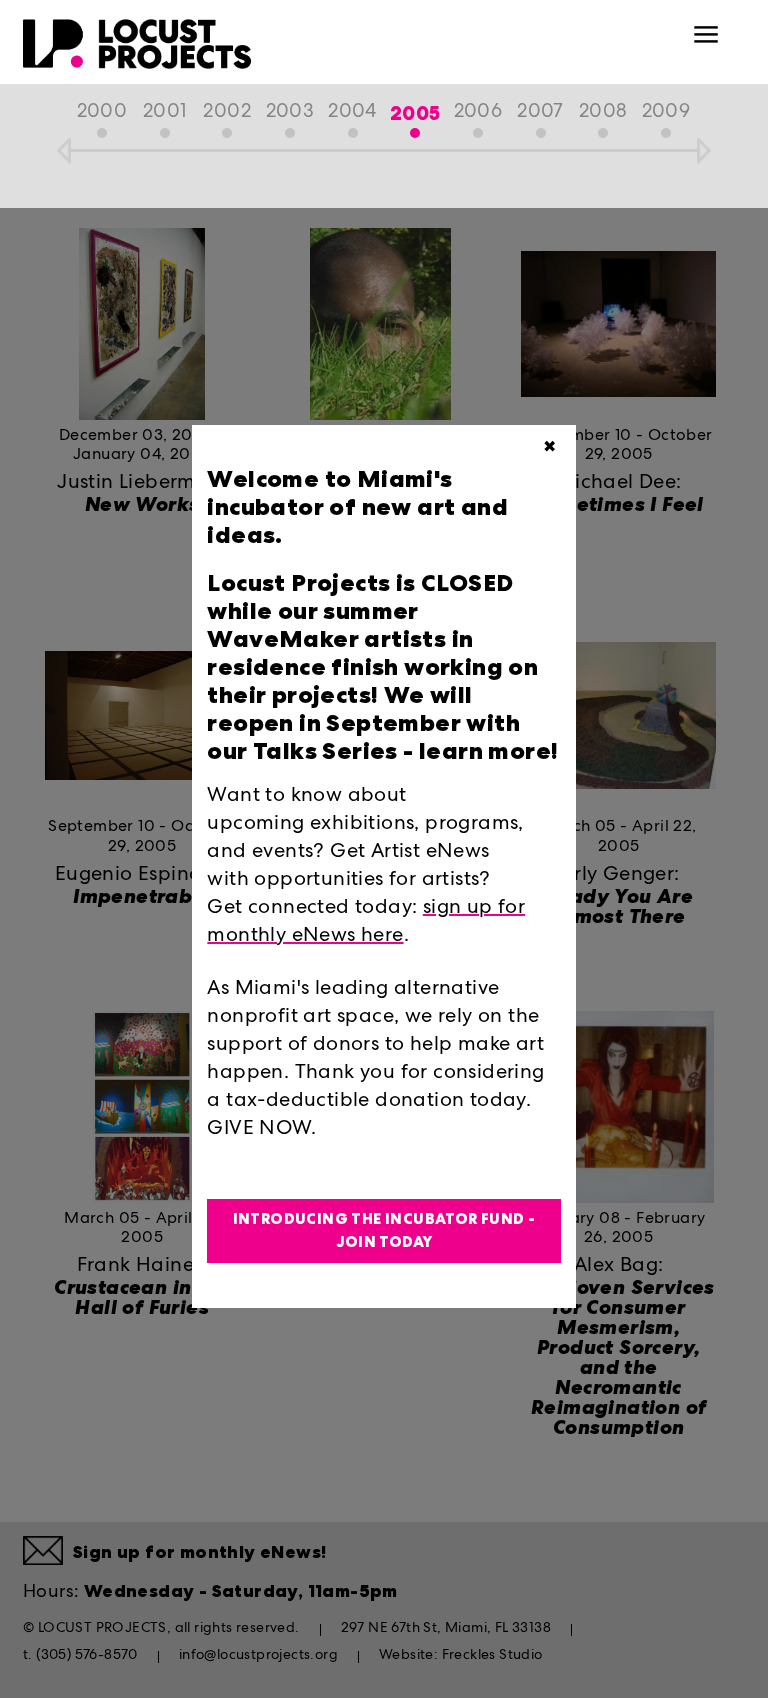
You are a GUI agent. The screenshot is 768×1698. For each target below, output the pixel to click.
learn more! (486, 751)
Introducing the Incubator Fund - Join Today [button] (384, 1230)
